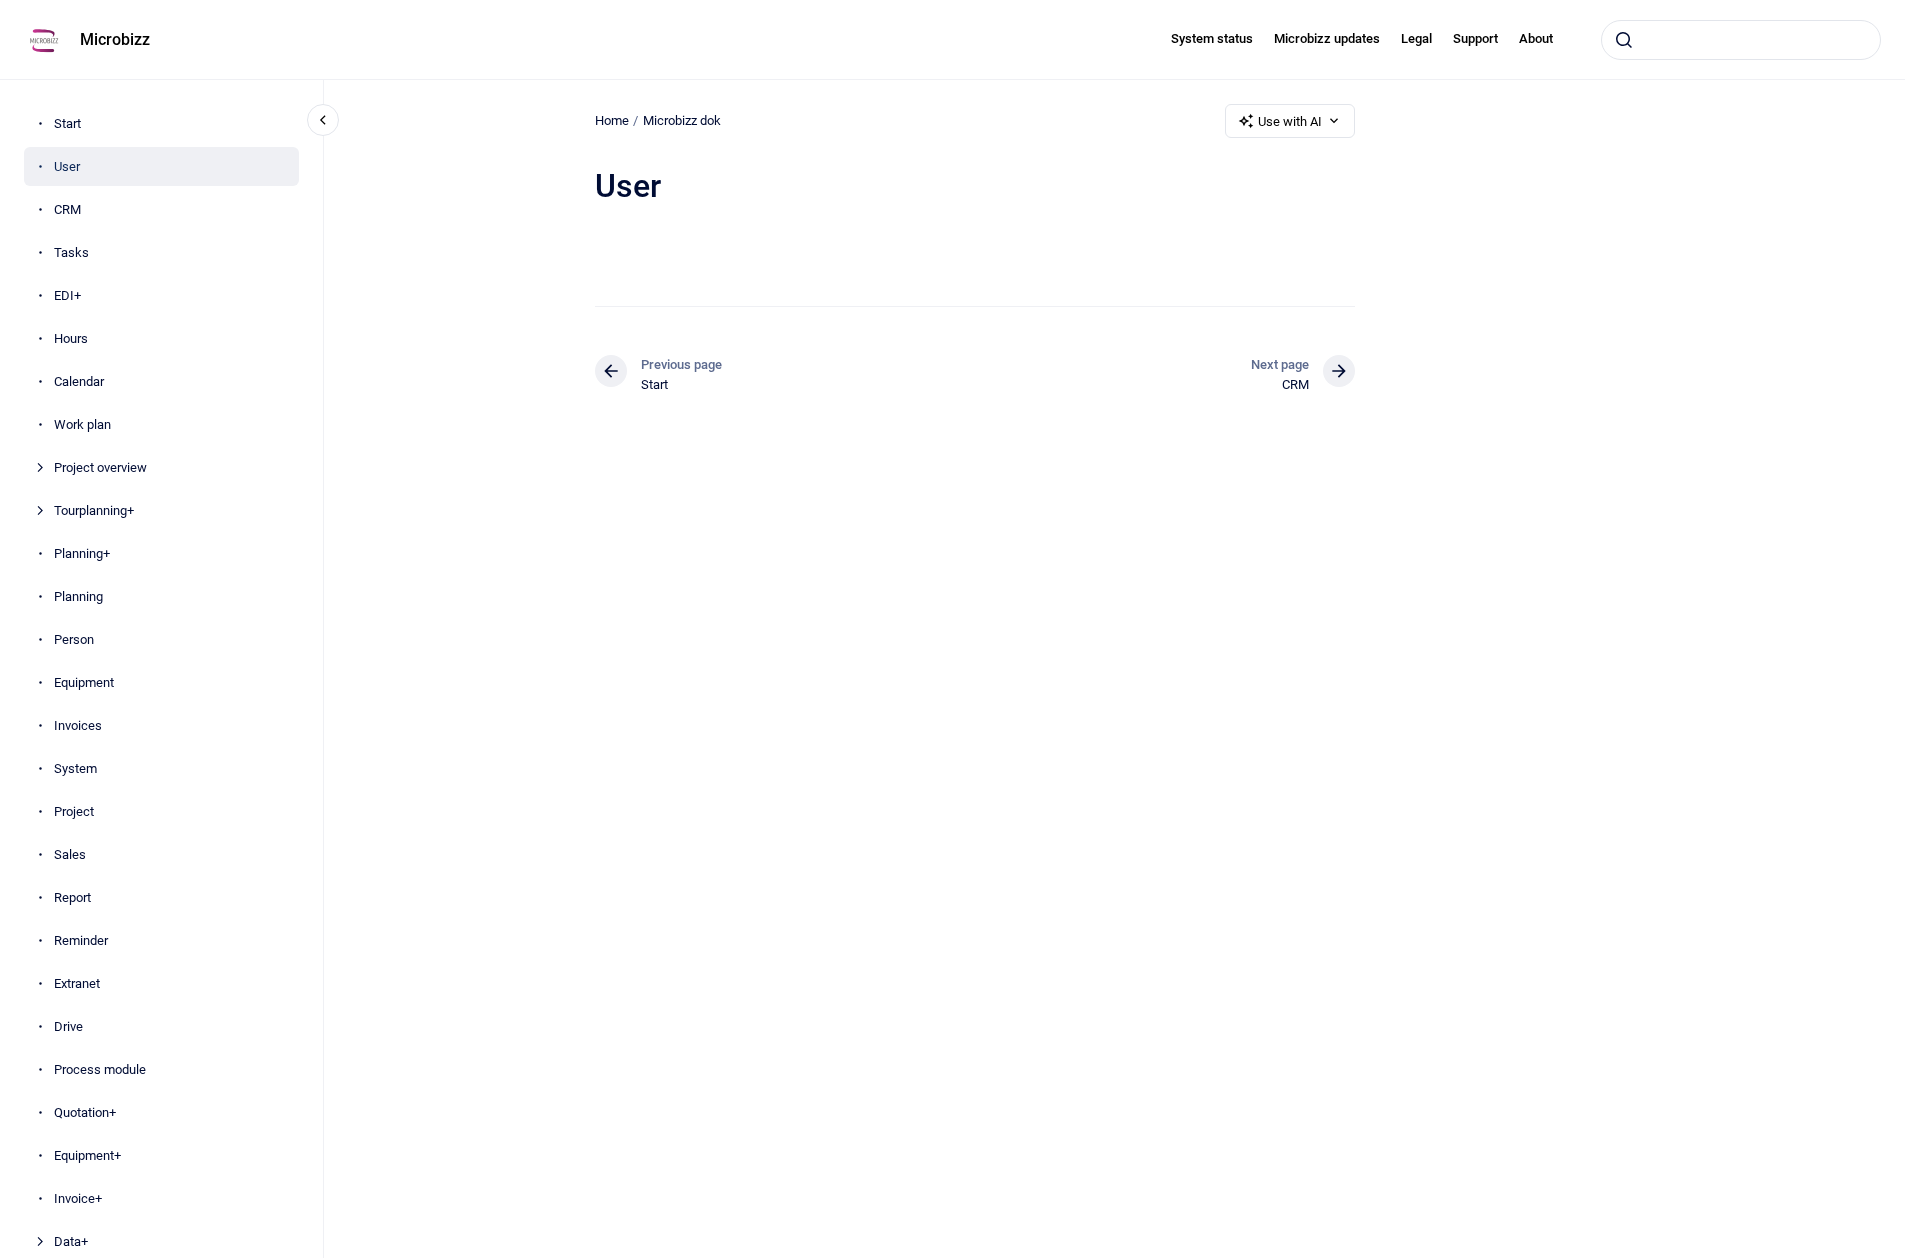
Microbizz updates (1327, 38)
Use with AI (1290, 121)
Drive (68, 1026)
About (1536, 38)
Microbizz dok (682, 120)
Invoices (78, 725)
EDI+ (67, 295)
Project (74, 811)
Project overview (100, 467)
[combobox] (1741, 40)
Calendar (79, 381)
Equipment (84, 682)
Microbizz (115, 39)
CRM (67, 209)
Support (1475, 38)
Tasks (71, 252)
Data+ (71, 1241)
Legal (1416, 38)
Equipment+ (87, 1155)
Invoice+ (78, 1198)
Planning (78, 596)
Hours (71, 338)
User (67, 166)
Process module (100, 1069)
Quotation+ (85, 1112)
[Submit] (1624, 40)
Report (72, 897)
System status (1212, 38)
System (75, 768)
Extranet (77, 983)
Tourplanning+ (94, 510)
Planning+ (82, 553)
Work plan (82, 424)
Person (74, 639)
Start (67, 123)
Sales (70, 854)
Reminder (81, 940)
